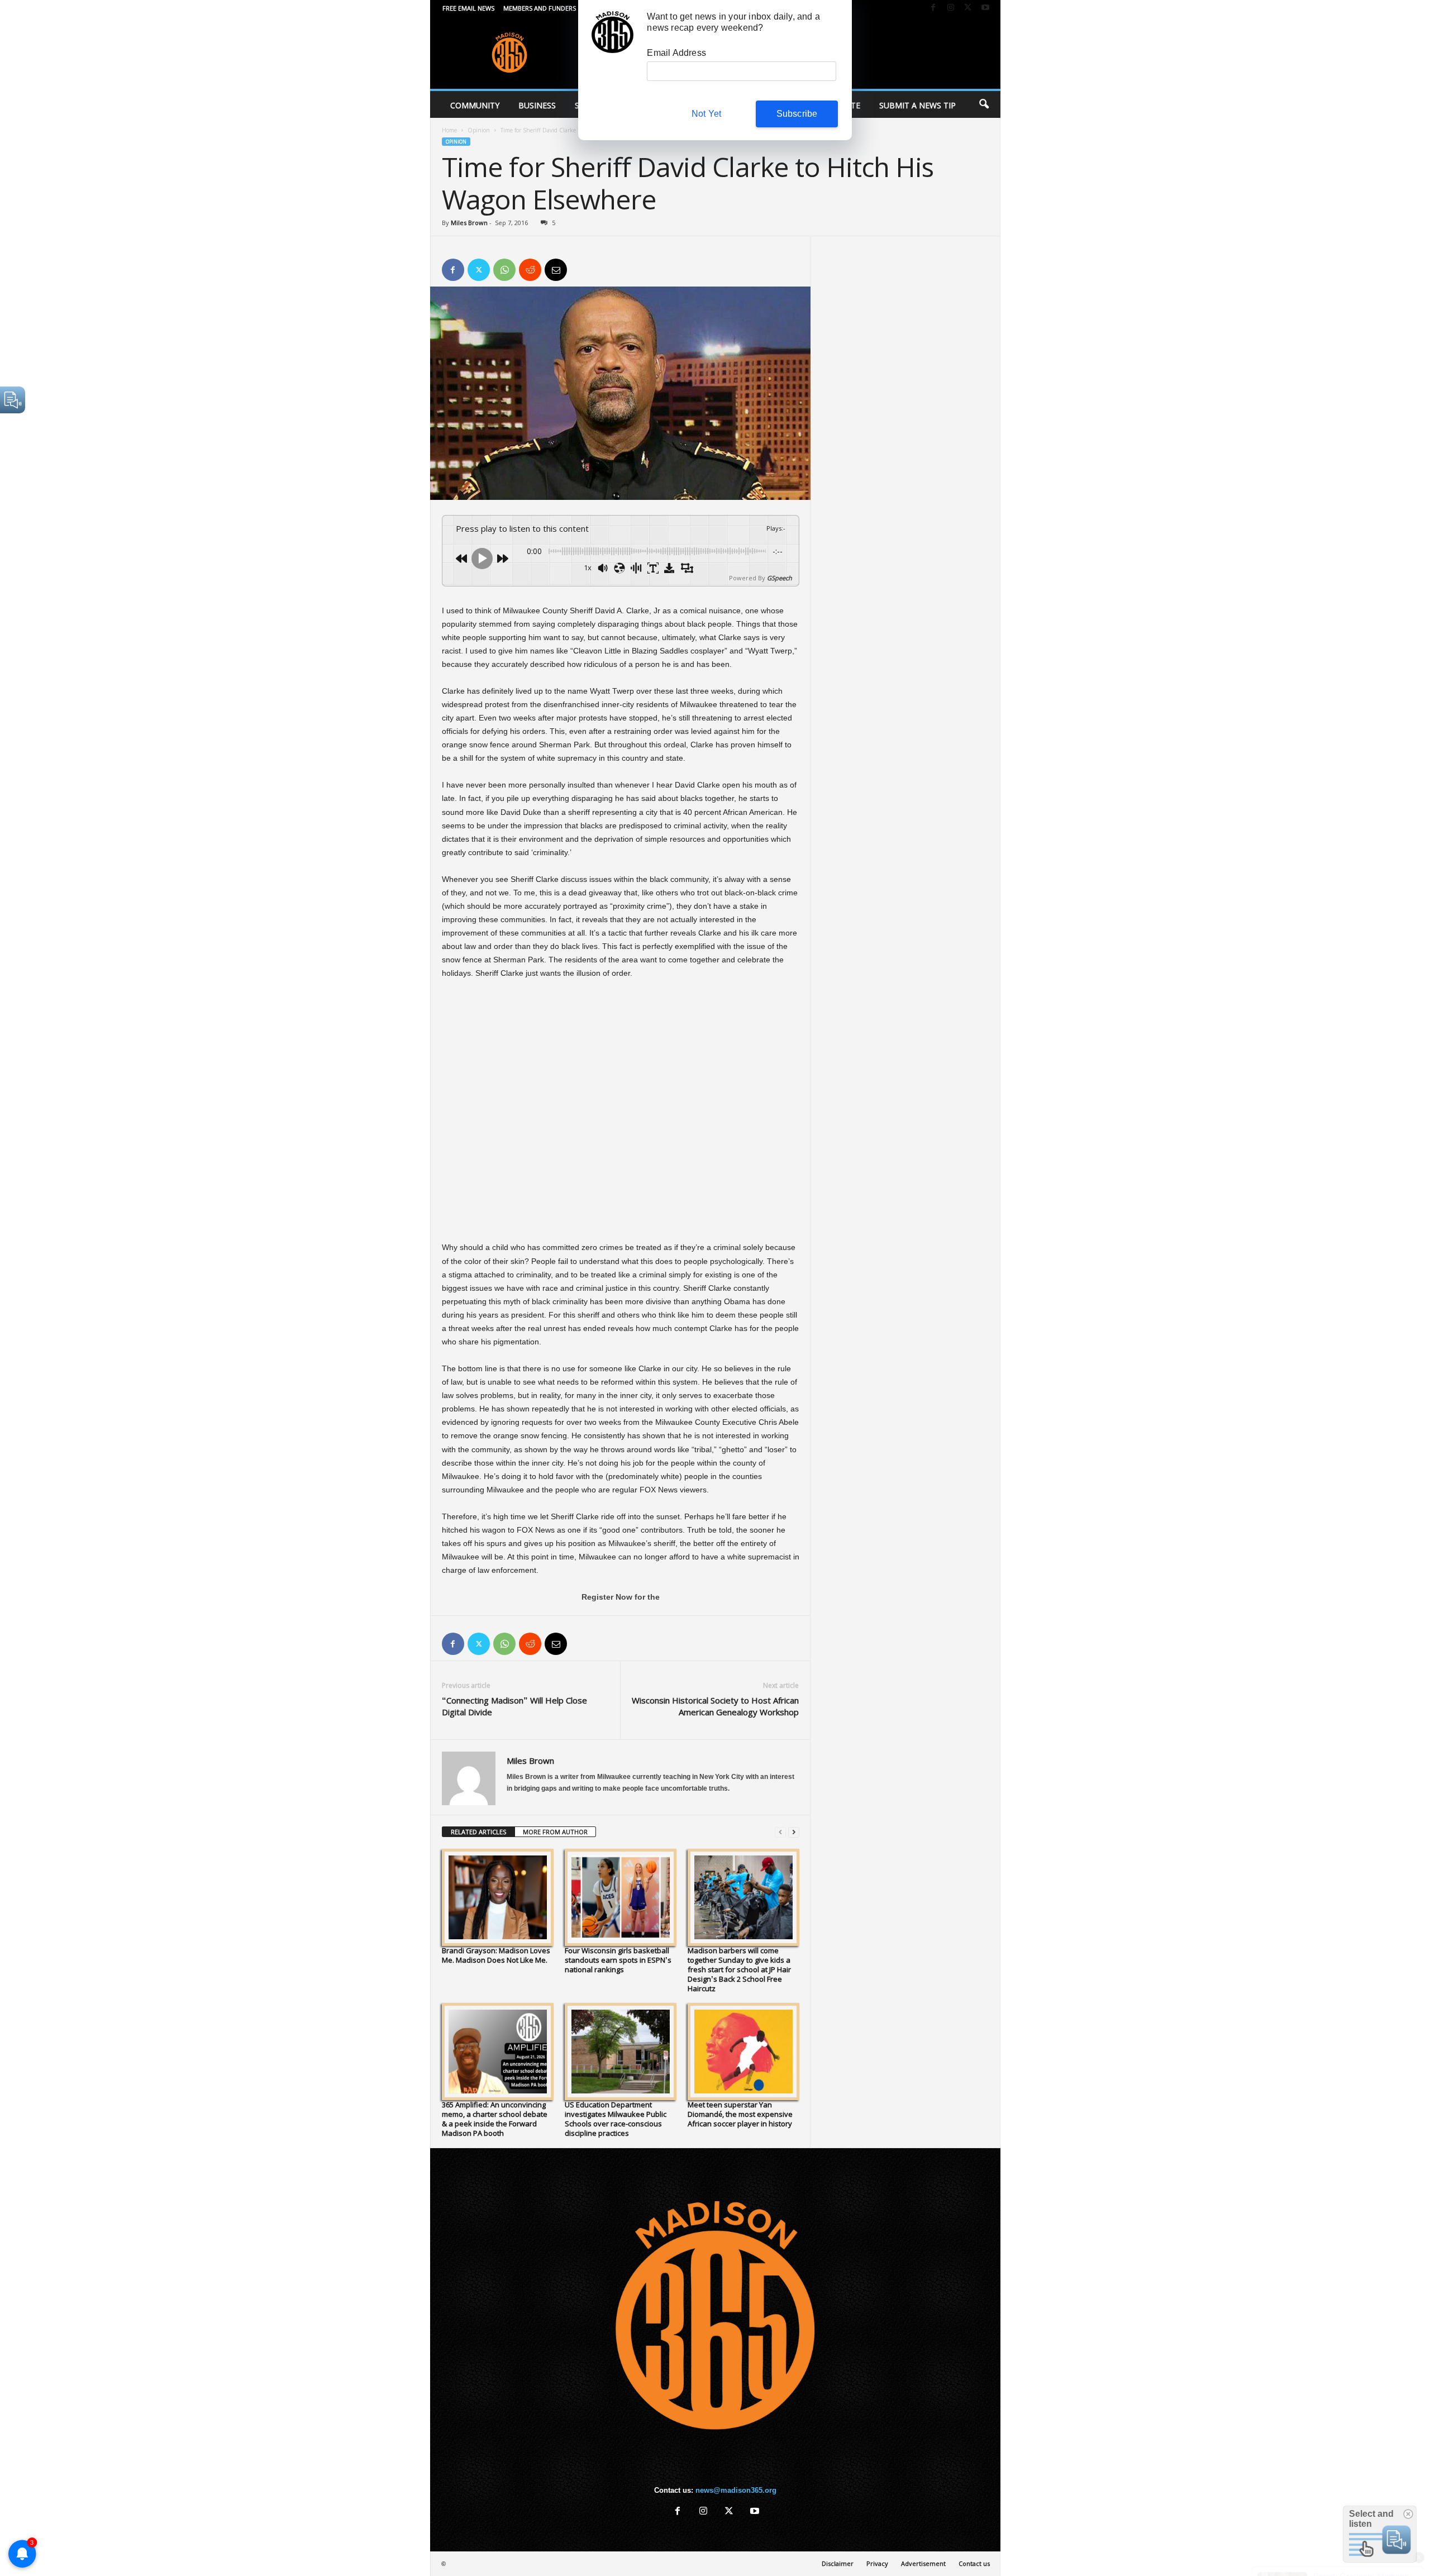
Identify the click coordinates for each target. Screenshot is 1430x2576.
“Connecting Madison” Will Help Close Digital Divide (514, 1706)
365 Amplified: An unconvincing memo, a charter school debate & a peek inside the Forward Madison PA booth (495, 2119)
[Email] (556, 270)
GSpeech (780, 578)
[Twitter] (968, 8)
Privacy (877, 2563)
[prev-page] (780, 1832)
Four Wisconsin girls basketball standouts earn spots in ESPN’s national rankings (618, 1960)
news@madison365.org (736, 2490)
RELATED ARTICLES (478, 1832)
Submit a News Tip (917, 105)
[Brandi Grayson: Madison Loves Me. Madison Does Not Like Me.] (498, 1897)
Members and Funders (540, 8)
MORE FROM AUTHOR (555, 1832)
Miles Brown (469, 223)
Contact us (974, 2563)
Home (449, 130)
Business (537, 105)
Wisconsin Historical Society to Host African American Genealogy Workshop (715, 1706)
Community (475, 105)
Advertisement (923, 2563)
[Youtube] (985, 8)
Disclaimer (838, 2563)
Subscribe (797, 114)
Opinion (479, 130)
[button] (984, 104)
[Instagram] (951, 8)
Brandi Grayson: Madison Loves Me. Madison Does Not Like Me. (496, 1955)
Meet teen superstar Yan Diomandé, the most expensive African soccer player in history (740, 2114)
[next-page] (794, 1832)
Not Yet (706, 114)
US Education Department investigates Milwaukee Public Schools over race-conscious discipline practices (616, 2119)
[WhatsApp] (504, 270)
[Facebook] (933, 8)
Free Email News (468, 8)
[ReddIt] (530, 270)
